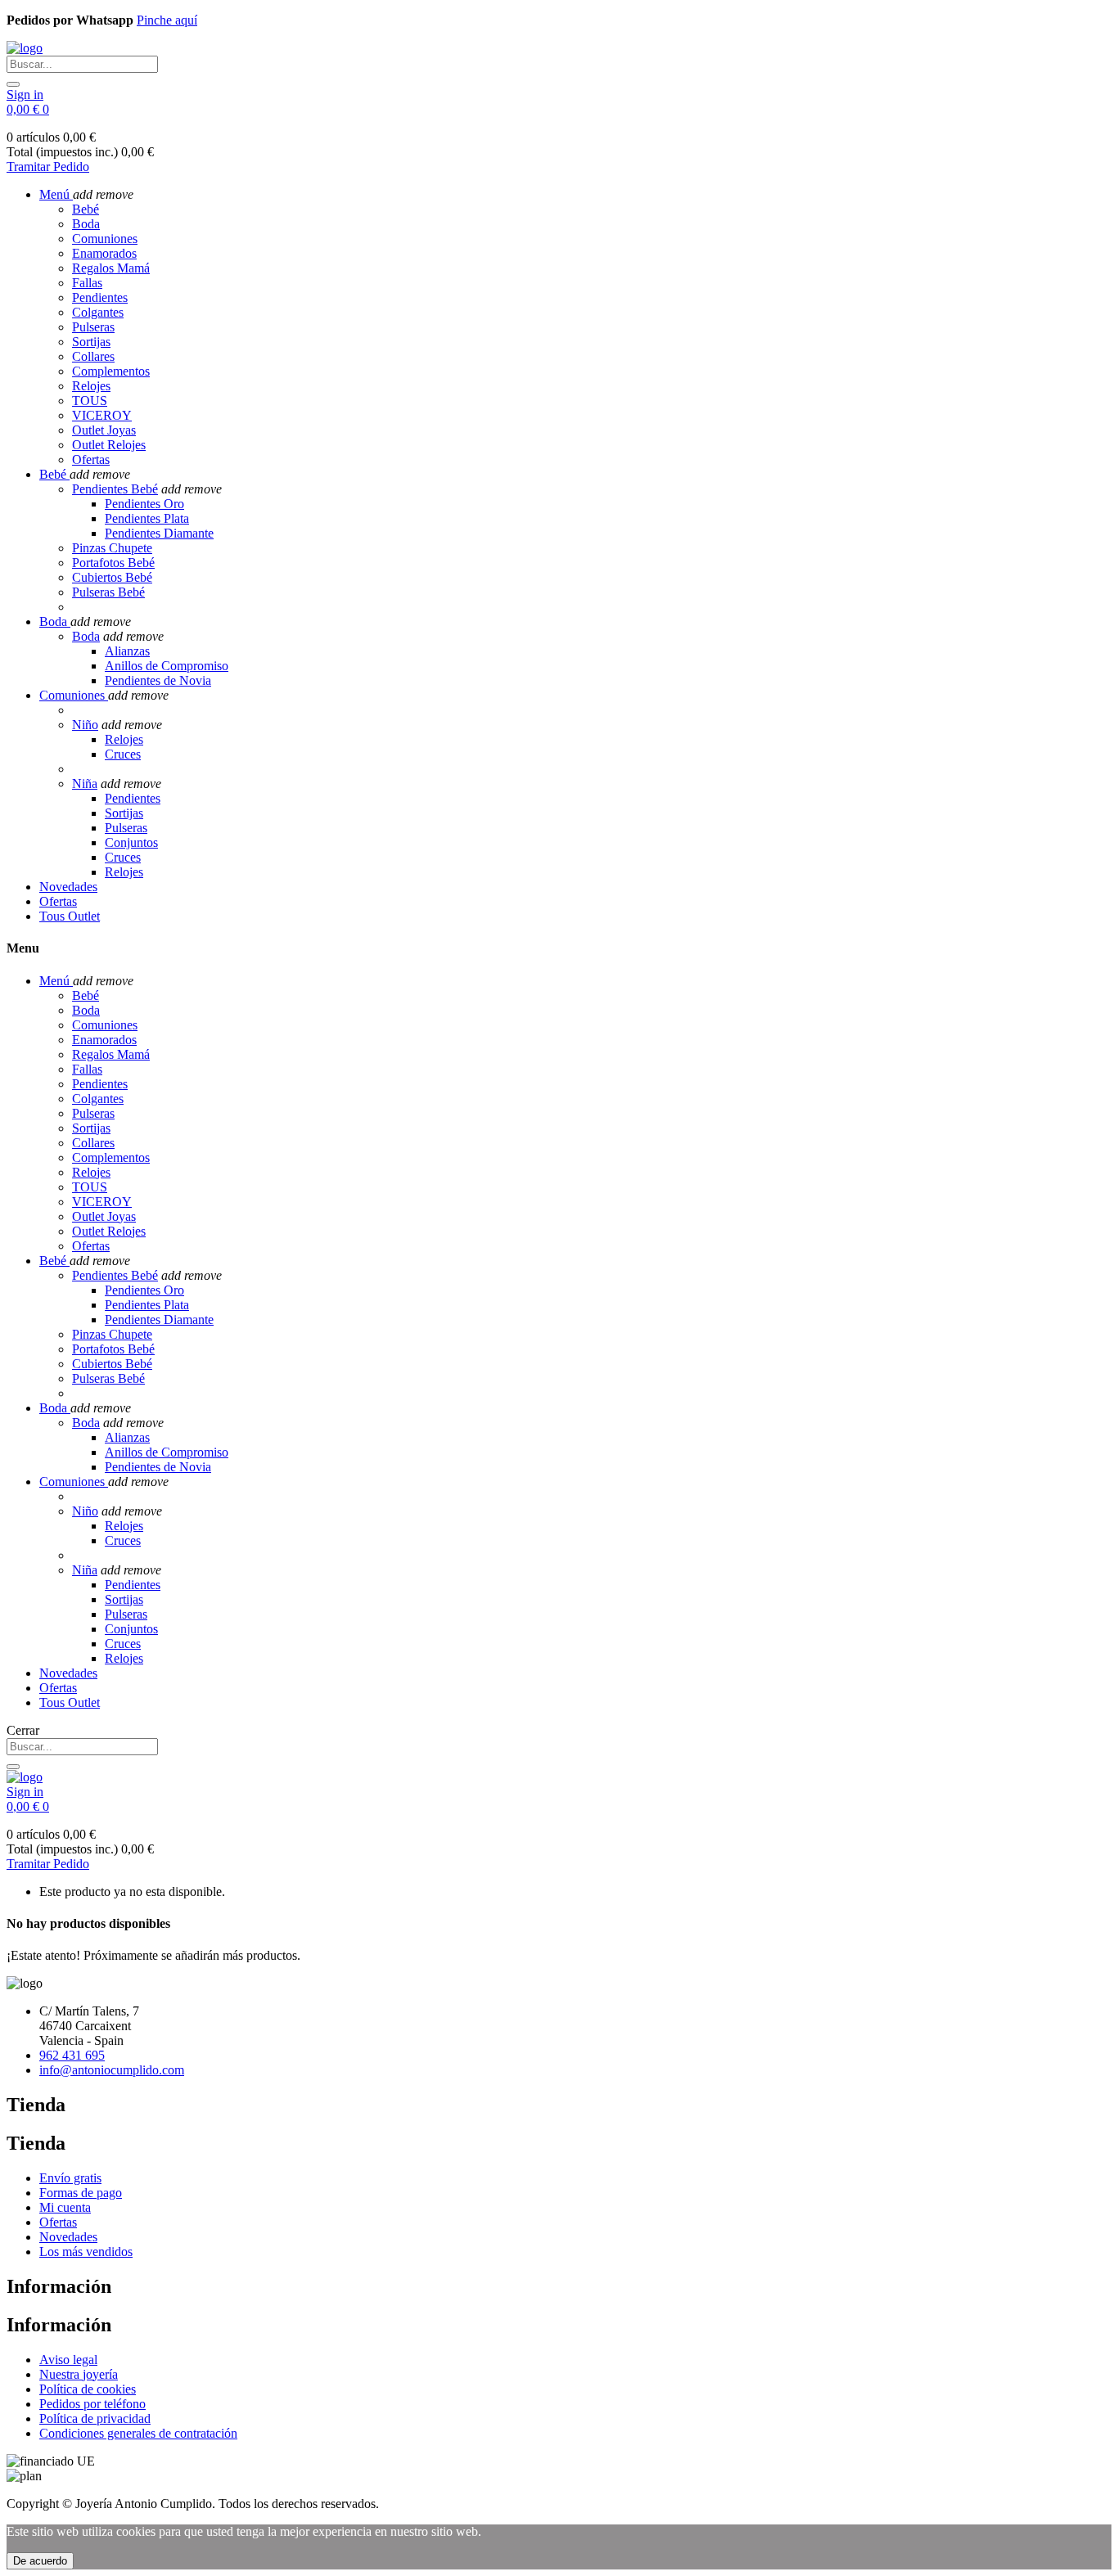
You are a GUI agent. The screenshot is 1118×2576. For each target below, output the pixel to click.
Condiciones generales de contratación (138, 2433)
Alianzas (127, 651)
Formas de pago (81, 2193)
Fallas (87, 283)
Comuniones (105, 239)
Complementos (111, 371)
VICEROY (102, 415)
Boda (86, 224)
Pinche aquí (167, 20)
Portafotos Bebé (113, 563)
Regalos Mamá (111, 268)
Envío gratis (70, 2178)
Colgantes (98, 312)
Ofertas (91, 459)
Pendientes (100, 297)
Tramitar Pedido (48, 167)
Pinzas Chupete (112, 548)
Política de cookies (88, 2389)
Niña (85, 784)
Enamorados (104, 253)
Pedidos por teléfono (92, 2404)
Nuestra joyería (79, 2374)
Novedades (68, 2237)
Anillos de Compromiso (167, 666)
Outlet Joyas (104, 430)
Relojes (91, 386)
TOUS (90, 401)
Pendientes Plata (147, 518)
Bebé (86, 209)
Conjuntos (131, 842)
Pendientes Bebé (115, 489)
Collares (93, 356)
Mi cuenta (65, 2207)
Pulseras (93, 327)
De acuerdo (40, 2561)
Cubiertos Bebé (112, 577)
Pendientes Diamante (159, 533)
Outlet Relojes (109, 445)
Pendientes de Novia (158, 680)
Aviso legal (68, 2360)
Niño (85, 725)
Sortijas (91, 342)
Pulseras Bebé (108, 592)
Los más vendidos (86, 2252)
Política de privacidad (95, 2418)
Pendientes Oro (144, 504)
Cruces (123, 754)
